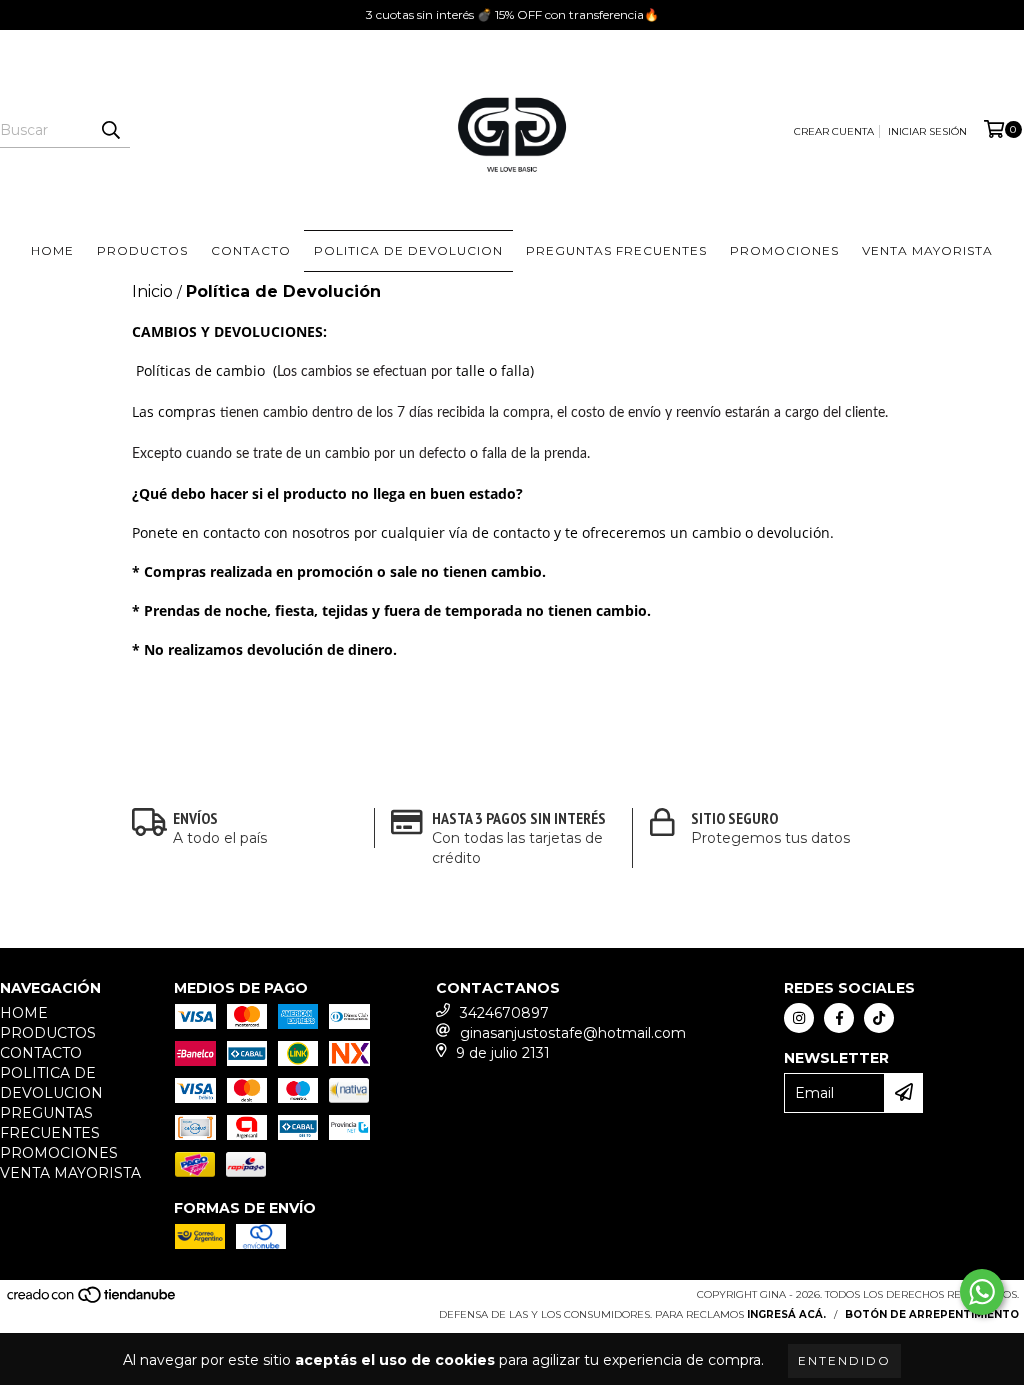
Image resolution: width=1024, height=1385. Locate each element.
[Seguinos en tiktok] (879, 1018)
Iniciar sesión (927, 131)
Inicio (152, 291)
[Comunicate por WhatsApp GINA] (982, 1292)
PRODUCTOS (142, 250)
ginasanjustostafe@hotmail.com (573, 1033)
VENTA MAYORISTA (927, 250)
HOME (52, 250)
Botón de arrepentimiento (932, 1314)
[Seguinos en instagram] (799, 1018)
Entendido (844, 1360)
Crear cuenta (834, 131)
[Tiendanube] (92, 1300)
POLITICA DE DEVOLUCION (408, 250)
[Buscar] (110, 130)
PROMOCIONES (784, 250)
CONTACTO (251, 250)
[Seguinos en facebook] (839, 1018)
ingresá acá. (786, 1314)
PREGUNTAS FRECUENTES (616, 250)
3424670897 (504, 1013)
